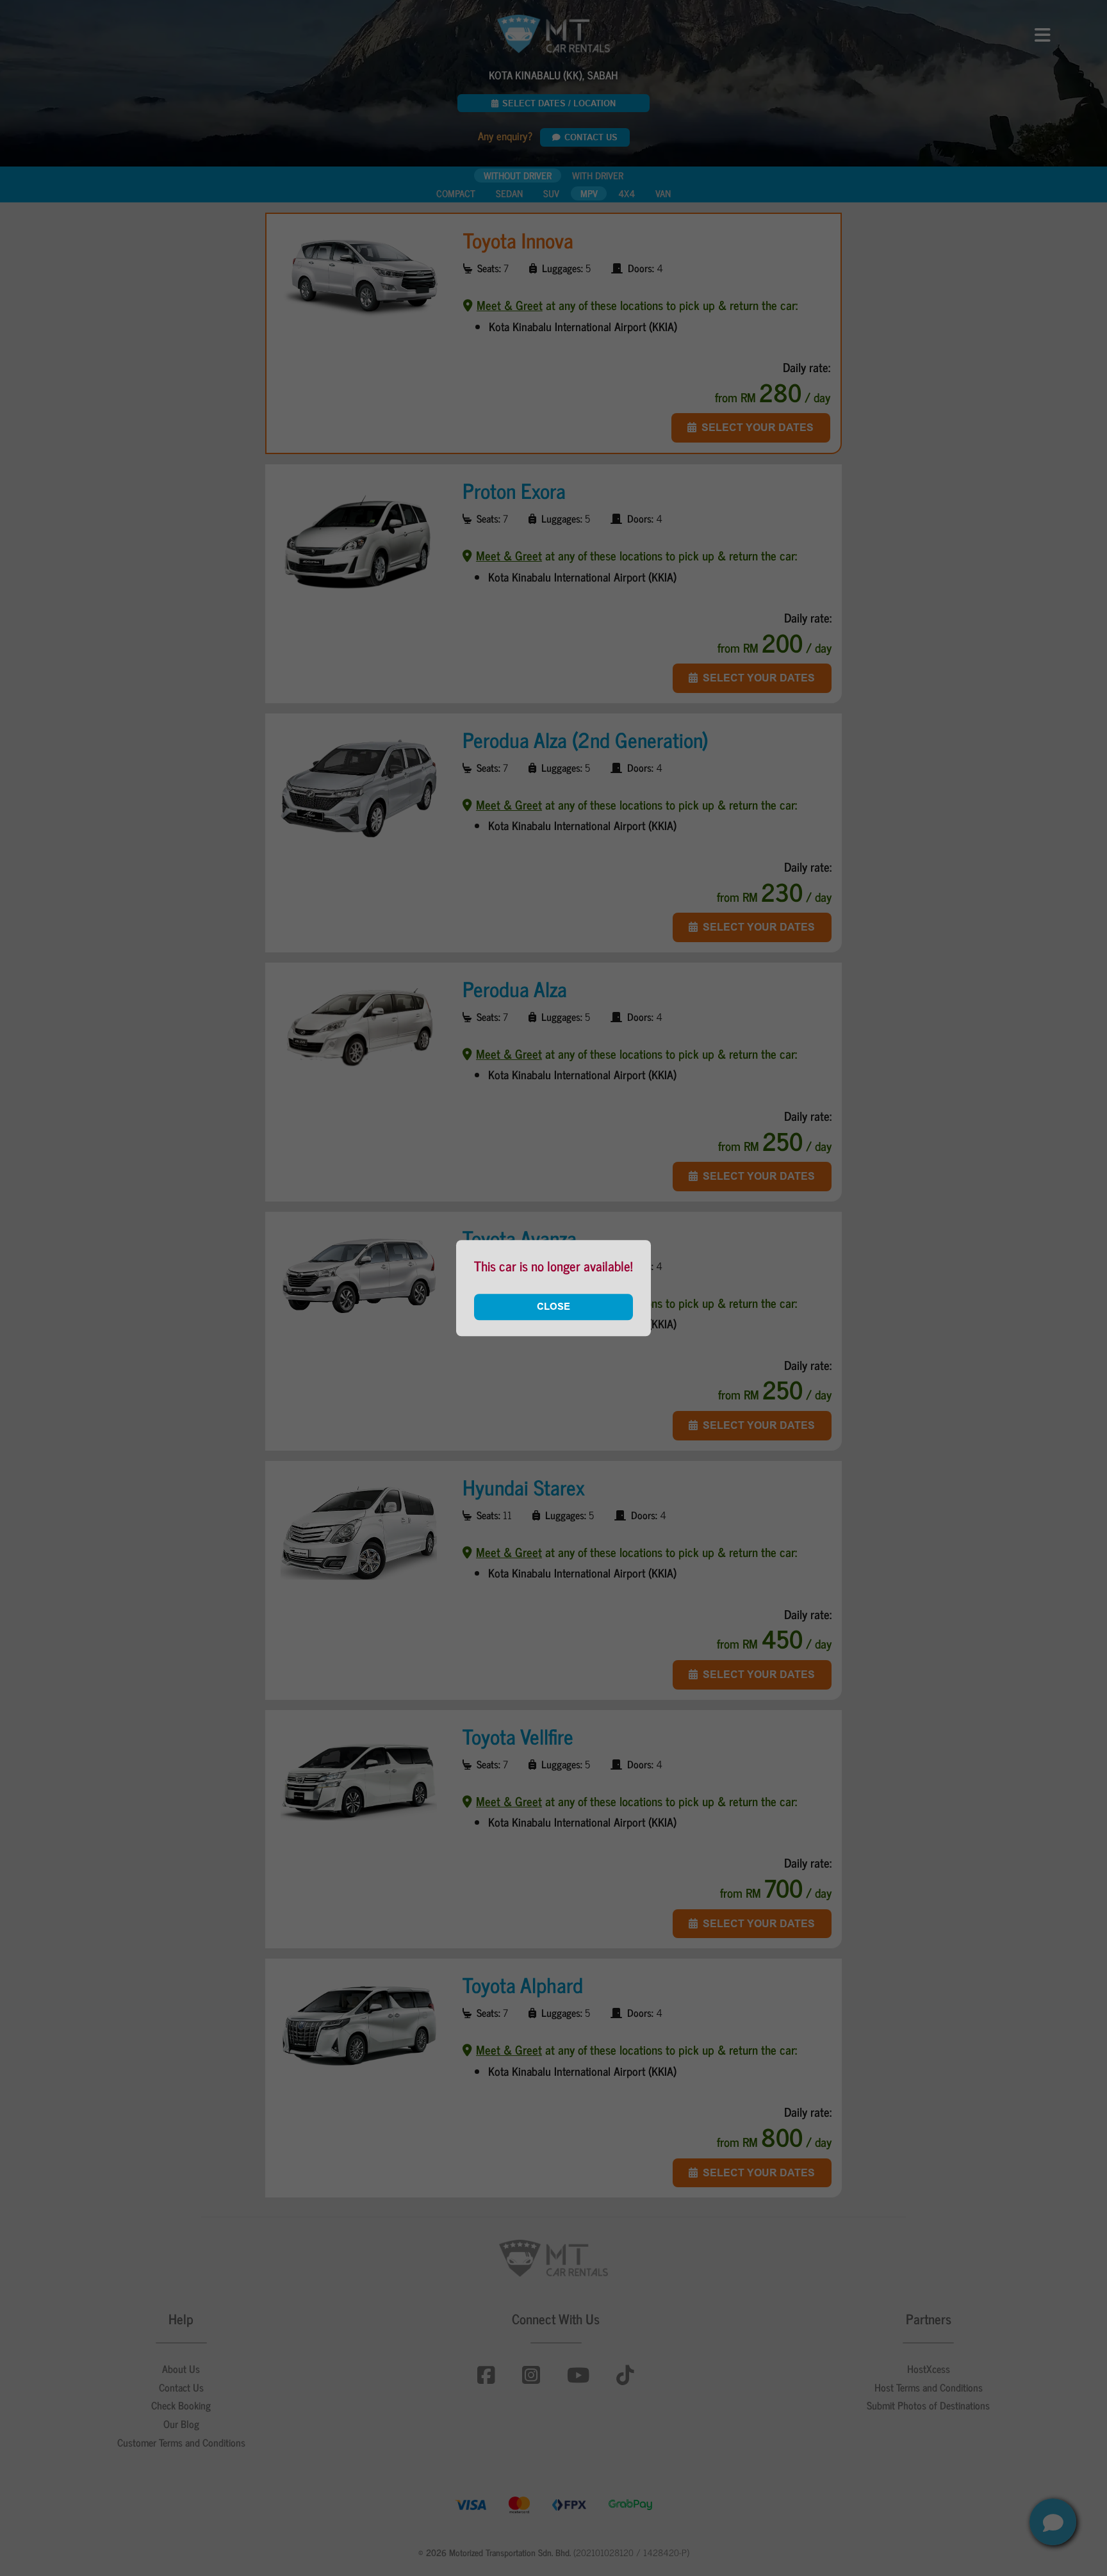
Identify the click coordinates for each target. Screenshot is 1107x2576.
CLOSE (553, 1307)
